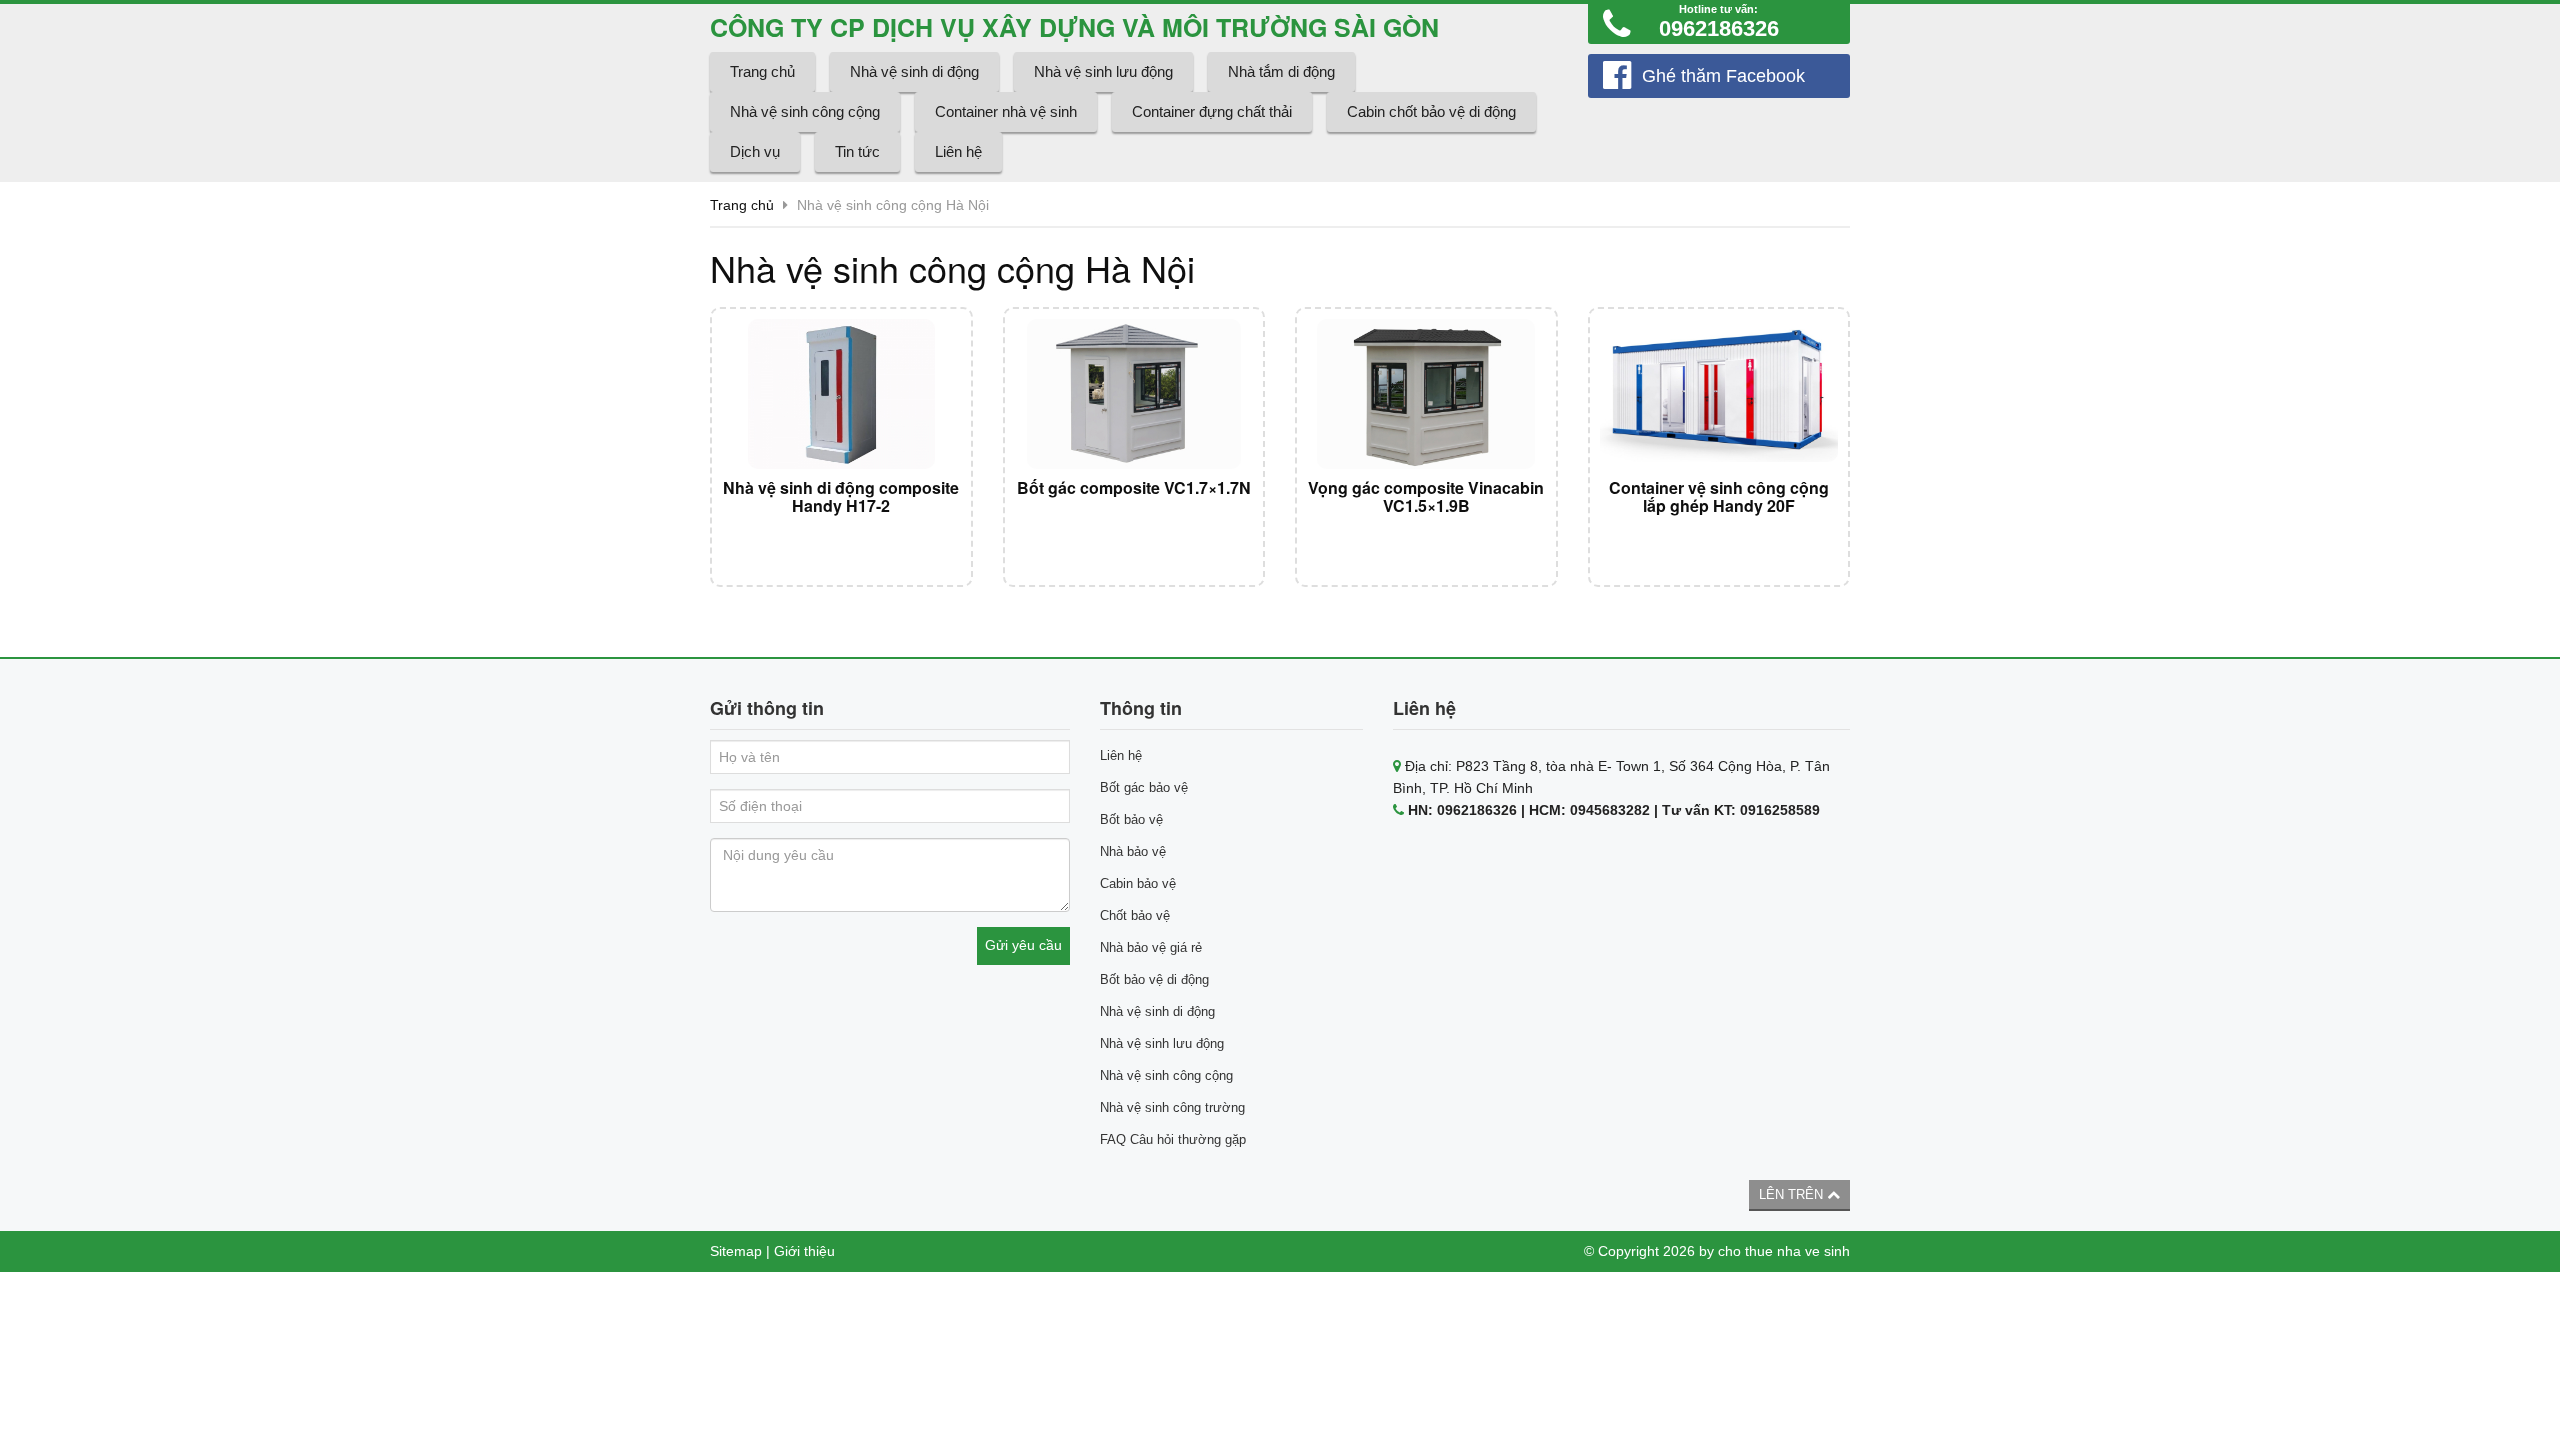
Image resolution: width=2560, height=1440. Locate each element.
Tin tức (857, 151)
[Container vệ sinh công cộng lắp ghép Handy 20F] (1719, 394)
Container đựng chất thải (1212, 111)
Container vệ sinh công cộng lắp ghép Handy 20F (1719, 496)
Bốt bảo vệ (1131, 819)
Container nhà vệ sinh (1006, 111)
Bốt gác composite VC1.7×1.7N (1134, 487)
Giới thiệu (804, 1251)
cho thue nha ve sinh (1784, 1251)
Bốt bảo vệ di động (1154, 979)
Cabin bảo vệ (1138, 883)
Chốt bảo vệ (1135, 915)
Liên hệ (958, 151)
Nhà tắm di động (1281, 71)
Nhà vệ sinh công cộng (805, 111)
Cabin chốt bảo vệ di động (1431, 111)
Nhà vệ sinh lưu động (1103, 71)
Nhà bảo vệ (1133, 851)
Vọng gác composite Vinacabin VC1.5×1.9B (1426, 496)
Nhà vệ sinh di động (914, 71)
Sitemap (736, 1251)
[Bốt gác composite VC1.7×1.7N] (1134, 394)
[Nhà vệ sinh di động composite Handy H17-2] (841, 394)
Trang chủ (762, 71)
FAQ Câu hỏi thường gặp (1173, 1139)
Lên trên (1793, 1194)
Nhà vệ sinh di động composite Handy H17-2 (841, 496)
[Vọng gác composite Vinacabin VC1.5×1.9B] (1426, 394)
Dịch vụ (755, 151)
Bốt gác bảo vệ (1144, 787)
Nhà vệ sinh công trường (1172, 1107)
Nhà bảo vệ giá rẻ (1151, 947)
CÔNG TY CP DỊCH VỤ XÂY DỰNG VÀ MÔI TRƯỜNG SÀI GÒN (1074, 27)
